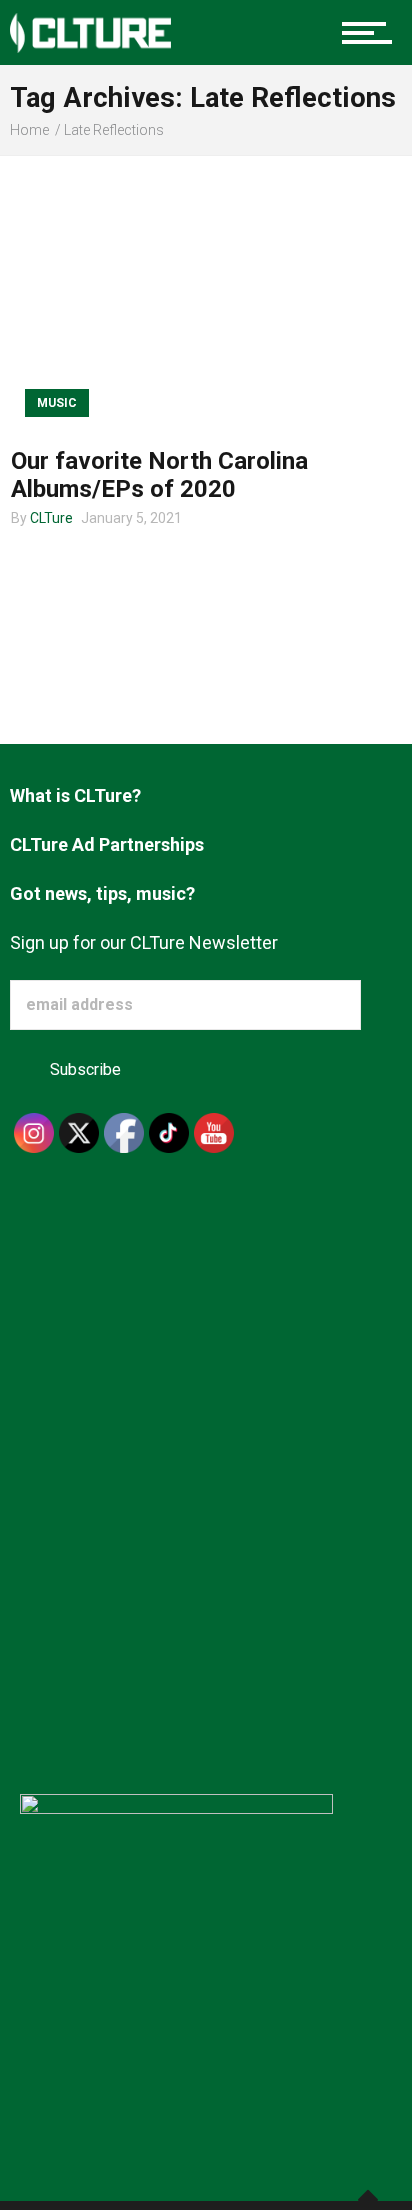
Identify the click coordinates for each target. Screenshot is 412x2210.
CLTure (51, 518)
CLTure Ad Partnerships (107, 844)
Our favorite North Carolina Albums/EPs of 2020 (159, 475)
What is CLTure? (75, 795)
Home (29, 130)
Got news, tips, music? (102, 893)
